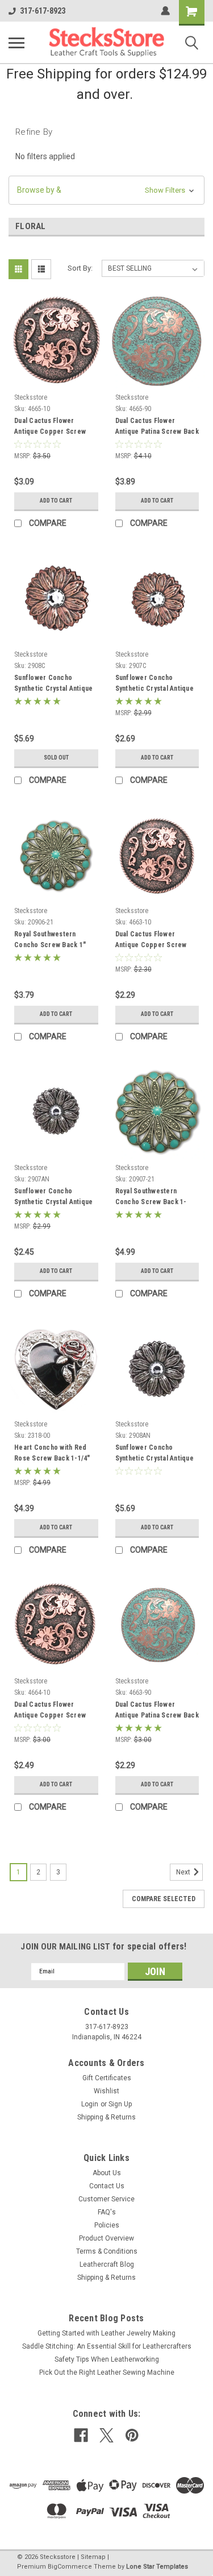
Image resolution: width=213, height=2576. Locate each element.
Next (184, 1872)
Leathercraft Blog (107, 2264)
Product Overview (106, 2238)
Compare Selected (164, 1899)
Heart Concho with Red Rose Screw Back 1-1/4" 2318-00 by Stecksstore (52, 1454)
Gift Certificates (107, 2078)
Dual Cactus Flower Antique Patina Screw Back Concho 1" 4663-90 (157, 1711)
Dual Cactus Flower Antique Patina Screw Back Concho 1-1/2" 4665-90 (157, 428)
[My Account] (165, 11)
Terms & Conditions (107, 2251)
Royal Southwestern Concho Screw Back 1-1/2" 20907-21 (151, 1198)
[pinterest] (132, 2435)
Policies (107, 2225)
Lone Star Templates (157, 2567)
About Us (107, 2173)
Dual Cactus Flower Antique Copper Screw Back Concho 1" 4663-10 (153, 941)
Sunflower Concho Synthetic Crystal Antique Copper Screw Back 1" (154, 685)
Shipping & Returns (106, 2117)
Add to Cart (56, 501)
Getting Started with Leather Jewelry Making (106, 2333)
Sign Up (120, 2104)
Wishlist (106, 2091)
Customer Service (106, 2199)
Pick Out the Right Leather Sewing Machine (107, 2372)
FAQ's (107, 2212)
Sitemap (93, 2557)
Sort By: (80, 268)
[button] (106, 190)
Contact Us (107, 2186)
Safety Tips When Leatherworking (107, 2359)
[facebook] (81, 2435)
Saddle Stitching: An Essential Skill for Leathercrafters (107, 2346)
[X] (106, 2435)
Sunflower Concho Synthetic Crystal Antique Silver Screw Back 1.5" (154, 1454)
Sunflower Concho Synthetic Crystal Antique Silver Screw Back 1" (53, 1198)
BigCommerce (70, 2567)
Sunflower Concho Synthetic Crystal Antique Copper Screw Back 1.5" (53, 685)
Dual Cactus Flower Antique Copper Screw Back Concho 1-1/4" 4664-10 (55, 1711)
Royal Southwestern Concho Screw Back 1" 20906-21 (50, 941)
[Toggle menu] (16, 43)
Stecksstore (31, 397)
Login (90, 2104)
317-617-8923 (43, 11)
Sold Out (56, 758)
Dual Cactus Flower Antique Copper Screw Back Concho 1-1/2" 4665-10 (55, 428)
